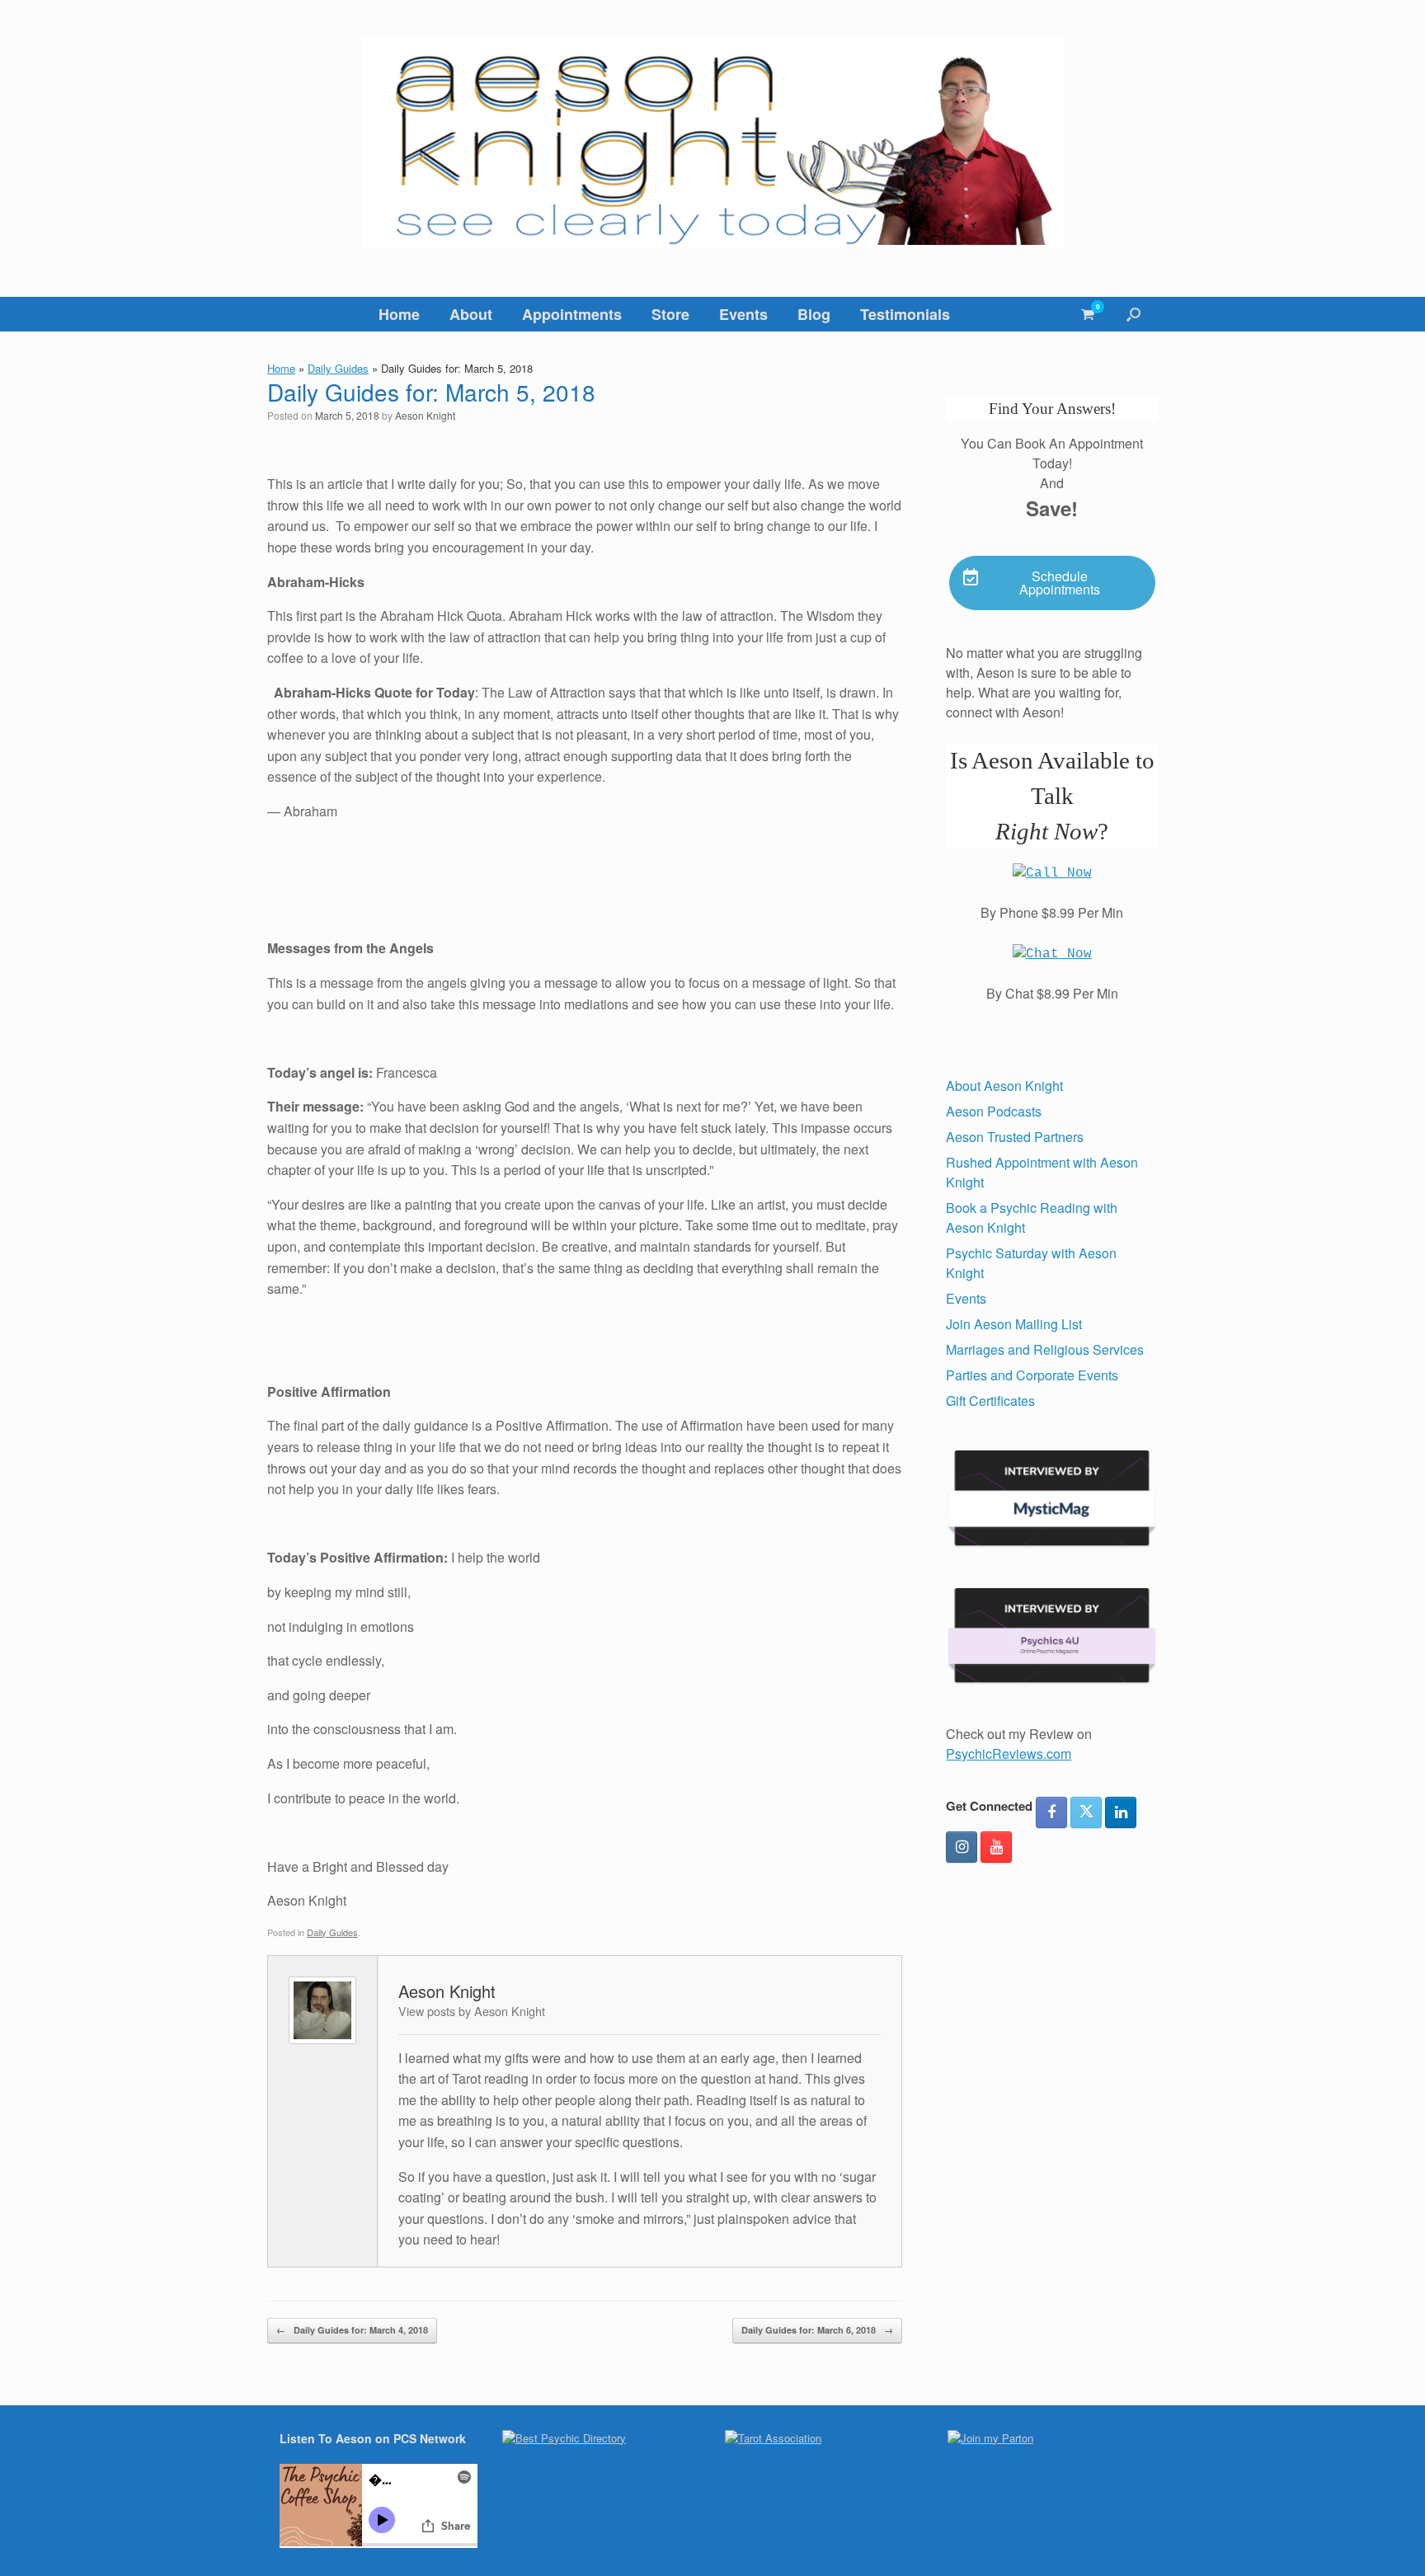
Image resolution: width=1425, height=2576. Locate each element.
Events (743, 314)
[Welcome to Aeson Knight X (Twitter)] (1086, 1812)
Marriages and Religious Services (1045, 1349)
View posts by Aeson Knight (472, 2011)
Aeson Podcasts (994, 1111)
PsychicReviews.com (1009, 1753)
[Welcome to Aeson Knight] (712, 142)
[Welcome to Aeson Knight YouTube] (996, 1847)
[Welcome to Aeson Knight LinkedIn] (1121, 1812)
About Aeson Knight (1004, 1086)
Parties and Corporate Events (1032, 1375)
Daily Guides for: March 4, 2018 (352, 2330)
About (471, 314)
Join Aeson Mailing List (1014, 1324)
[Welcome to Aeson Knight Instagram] (962, 1847)
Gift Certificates (990, 1401)
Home (399, 314)
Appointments (572, 314)
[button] (1133, 314)
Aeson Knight (425, 415)
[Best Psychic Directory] (564, 2438)
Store (670, 314)
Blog (814, 314)
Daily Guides (338, 368)
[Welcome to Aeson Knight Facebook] (1051, 1812)
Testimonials (905, 314)
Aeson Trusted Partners (1015, 1137)
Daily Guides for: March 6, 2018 (817, 2330)
